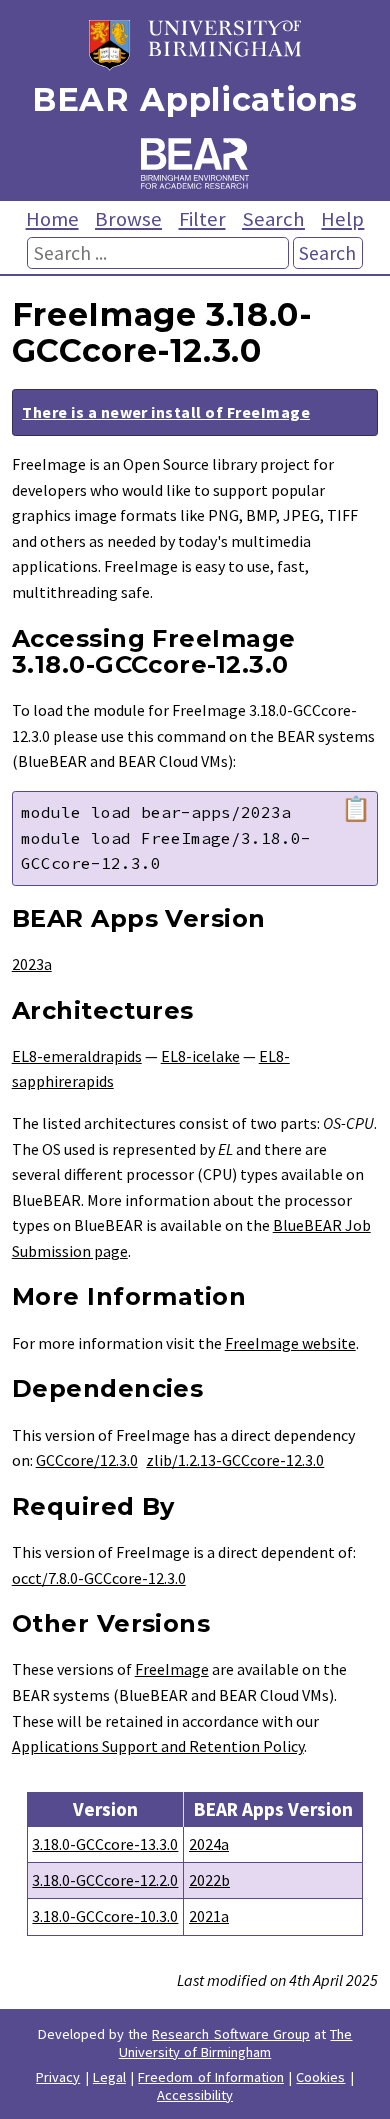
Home (52, 219)
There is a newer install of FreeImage (166, 412)
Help (342, 219)
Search (273, 219)
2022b (209, 1880)
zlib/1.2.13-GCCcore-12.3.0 (235, 1460)
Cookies (320, 2077)
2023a (32, 964)
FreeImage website (290, 1343)
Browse (128, 219)
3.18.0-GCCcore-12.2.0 (105, 1880)
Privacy (58, 2077)
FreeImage (172, 1669)
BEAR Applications (195, 99)
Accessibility (195, 2095)
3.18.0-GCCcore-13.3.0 (105, 1844)
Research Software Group (231, 2034)
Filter (202, 219)
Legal (109, 2077)
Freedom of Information (211, 2077)
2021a (209, 1916)
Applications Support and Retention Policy (158, 1746)
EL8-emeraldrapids (77, 1056)
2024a (209, 1844)
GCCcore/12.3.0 (87, 1460)
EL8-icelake (200, 1056)
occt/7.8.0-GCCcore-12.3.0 (99, 1578)
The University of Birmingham (236, 2043)
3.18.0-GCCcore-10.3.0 (105, 1916)
